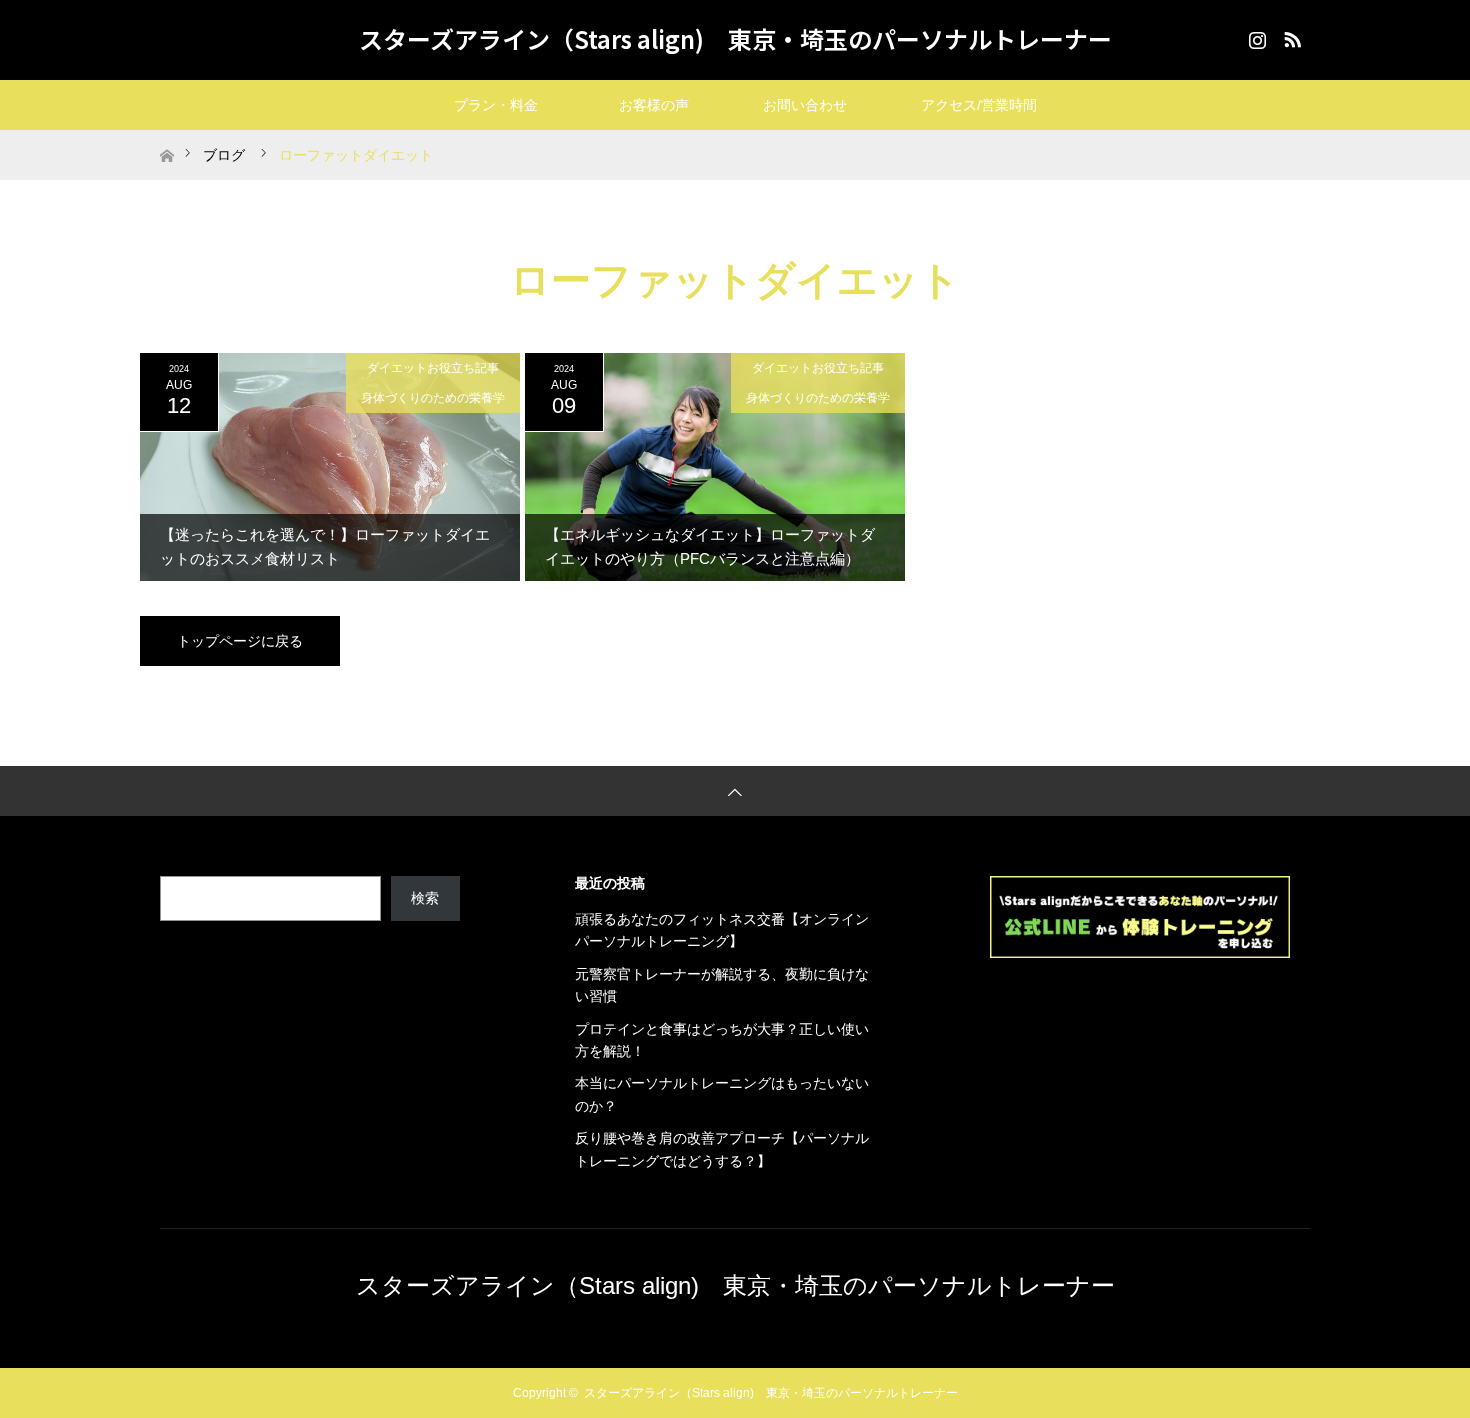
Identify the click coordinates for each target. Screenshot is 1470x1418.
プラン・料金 (517, 105)
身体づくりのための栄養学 (433, 398)
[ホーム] (166, 137)
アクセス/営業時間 (979, 105)
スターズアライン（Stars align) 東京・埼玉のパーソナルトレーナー (735, 38)
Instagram (1255, 36)
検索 (425, 898)
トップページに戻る (240, 641)
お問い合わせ (819, 105)
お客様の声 (654, 105)
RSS (1290, 36)
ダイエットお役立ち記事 (433, 368)
